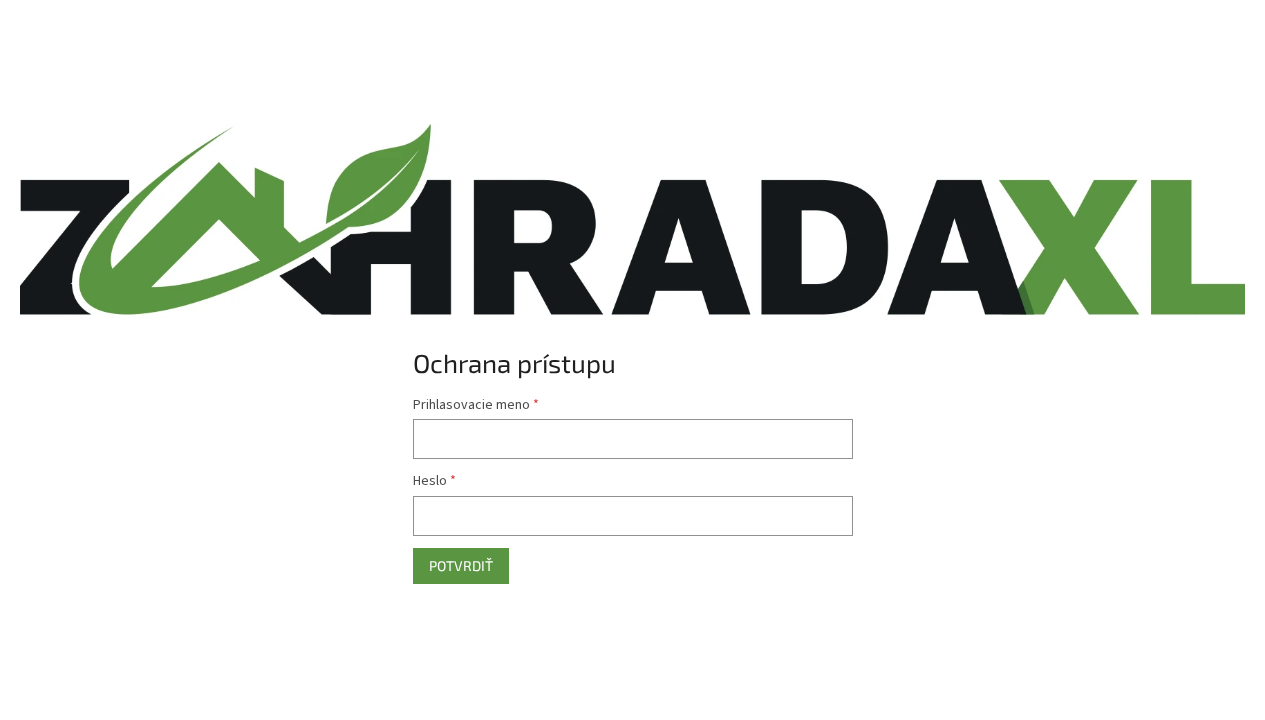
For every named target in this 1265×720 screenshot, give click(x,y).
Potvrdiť (461, 565)
